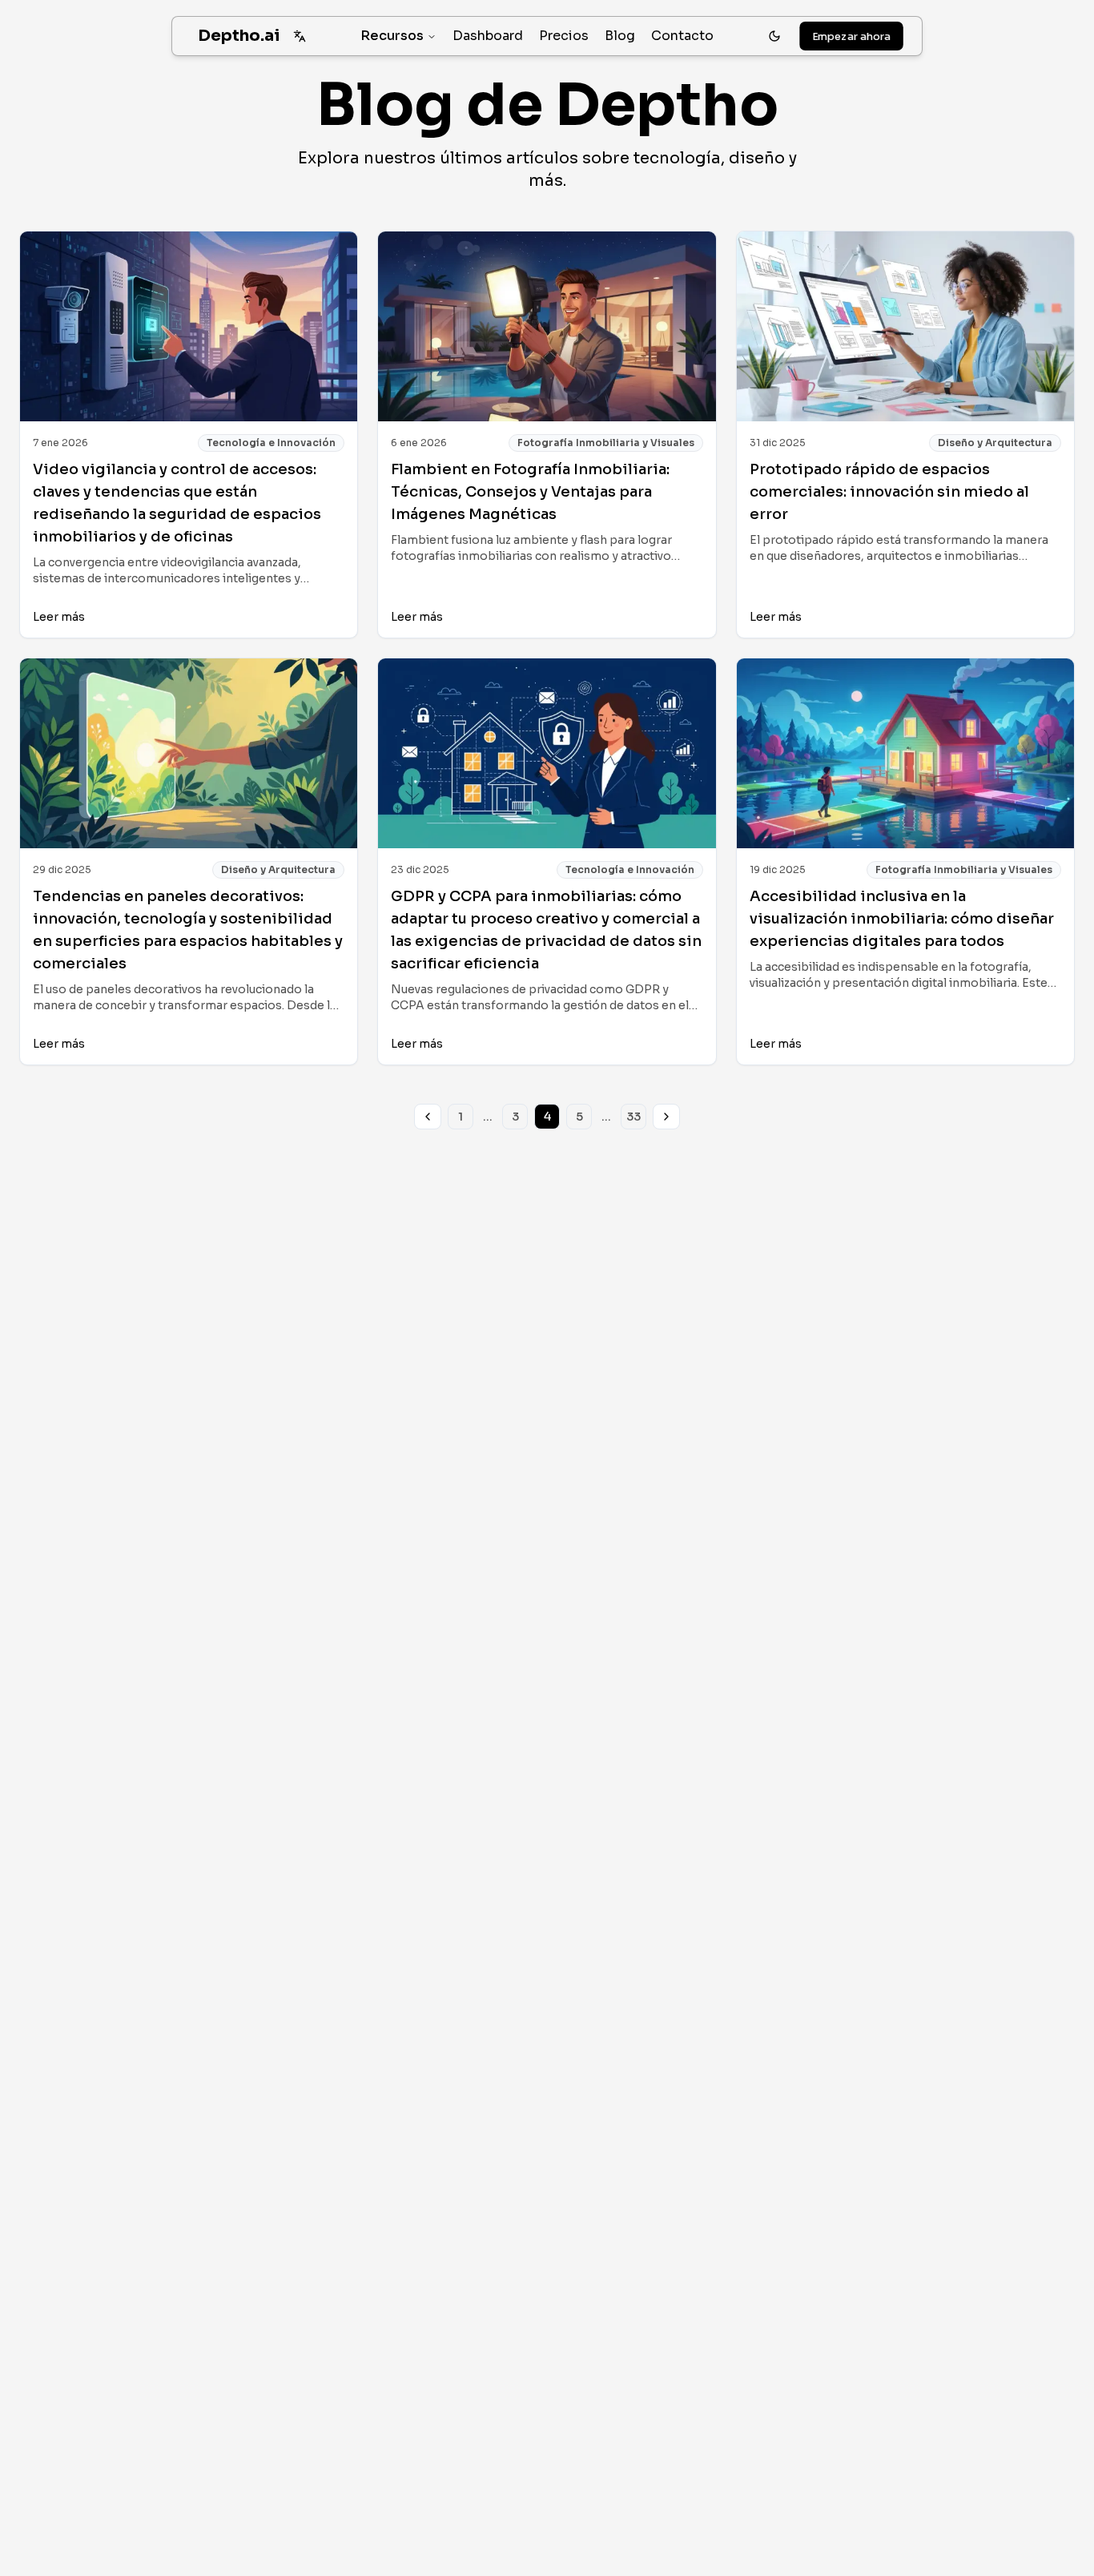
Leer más (59, 617)
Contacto (682, 36)
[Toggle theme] (774, 36)
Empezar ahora (852, 36)
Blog (620, 36)
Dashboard (488, 36)
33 (633, 1117)
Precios (564, 36)
